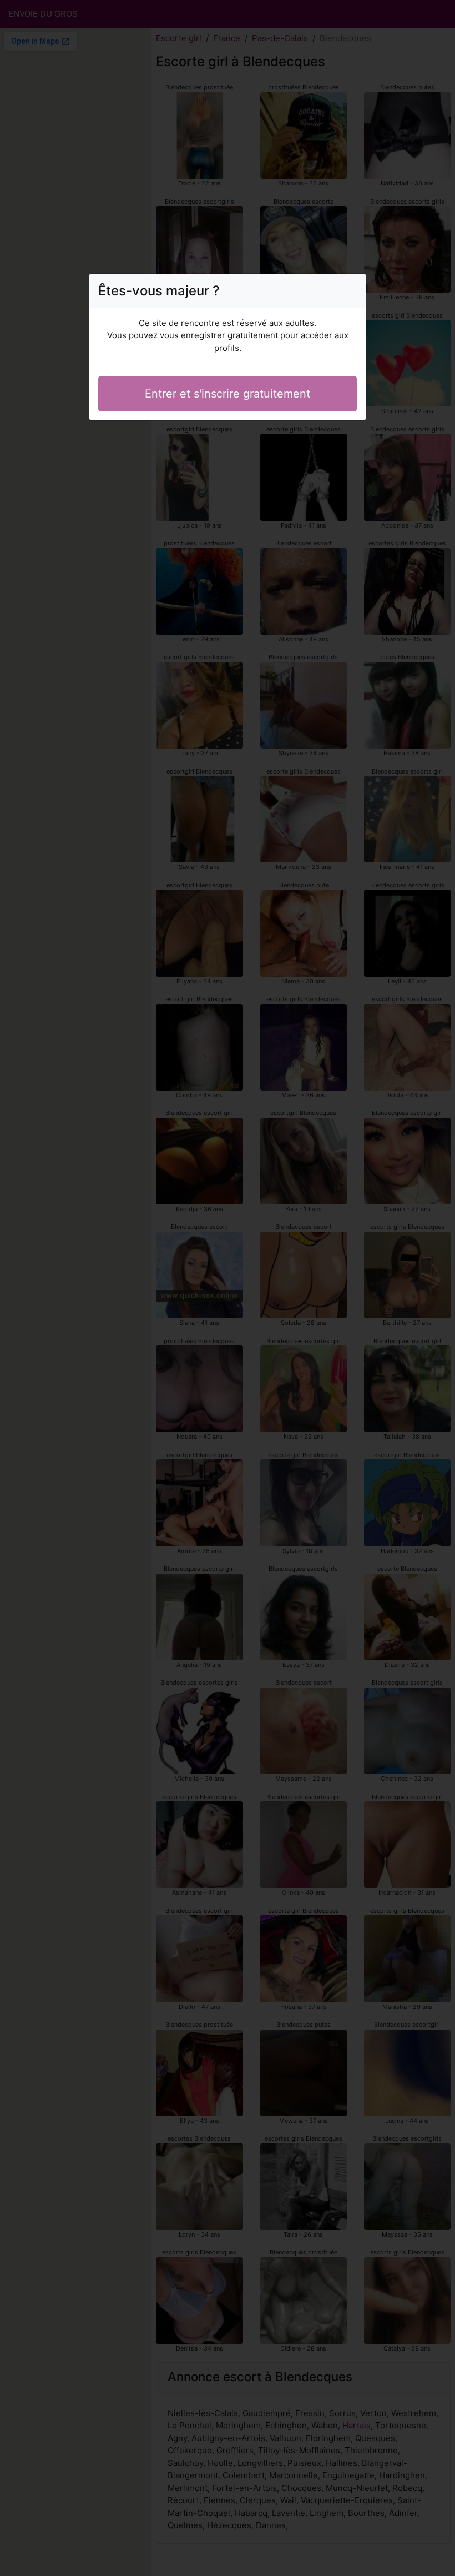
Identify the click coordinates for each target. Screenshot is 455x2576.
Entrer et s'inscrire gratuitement (228, 394)
